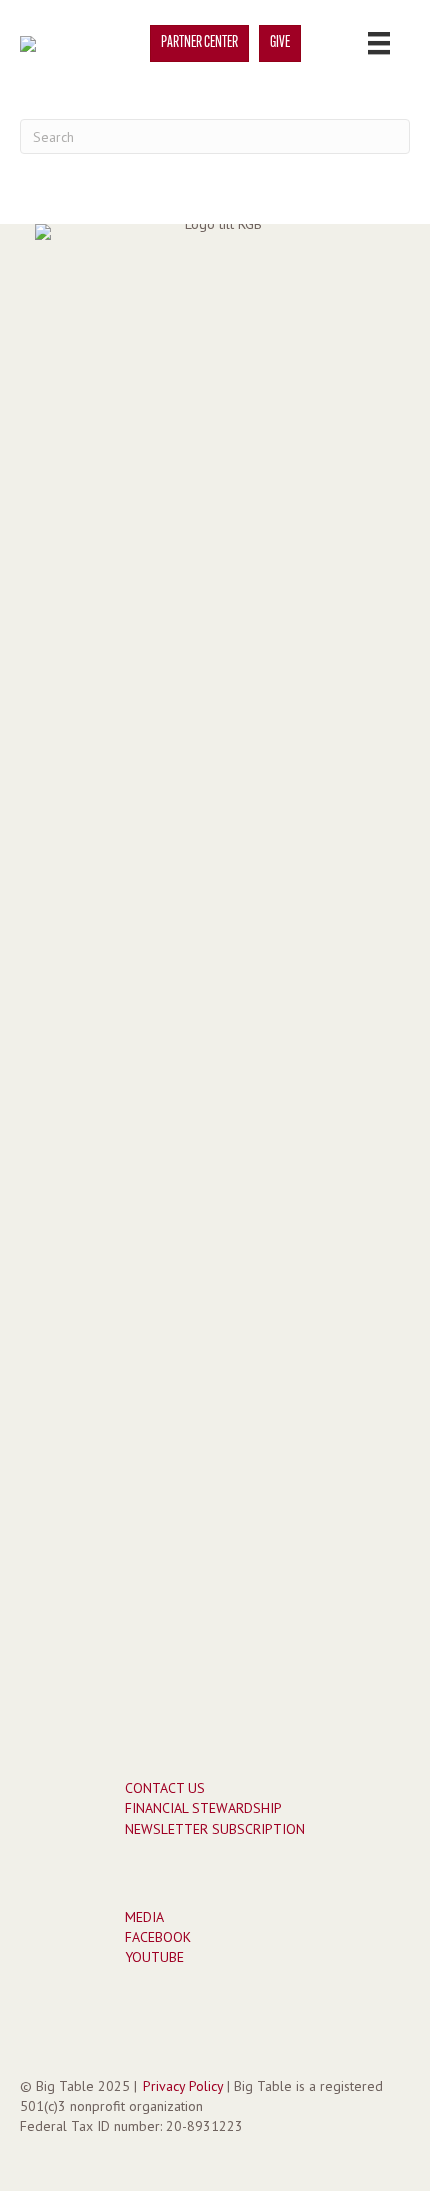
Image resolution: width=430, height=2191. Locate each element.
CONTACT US (165, 1788)
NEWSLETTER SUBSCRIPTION (215, 1829)
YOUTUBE (154, 1957)
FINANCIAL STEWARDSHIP (203, 1808)
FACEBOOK (158, 1937)
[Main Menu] (379, 43)
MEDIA (144, 1917)
